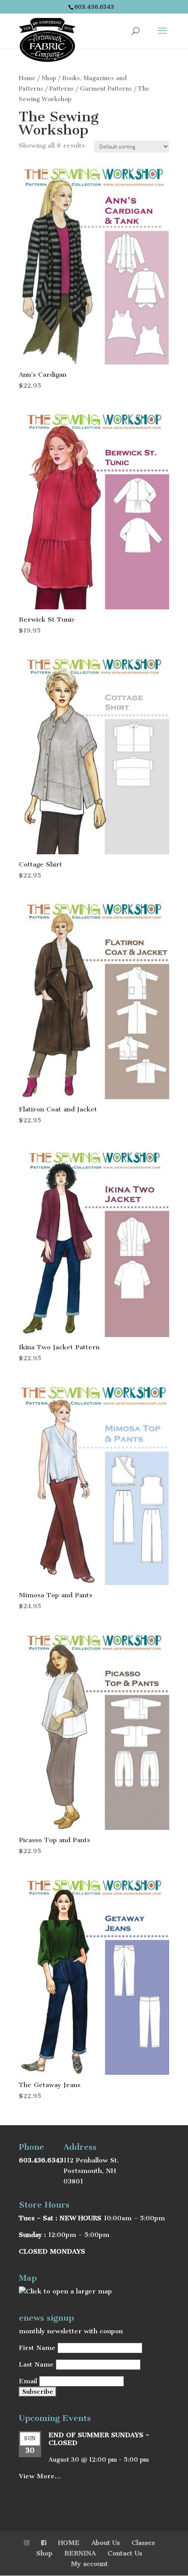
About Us (106, 2543)
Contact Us (125, 2553)
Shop (49, 78)
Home (27, 78)
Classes (143, 2543)
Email (28, 2381)
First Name (37, 2348)
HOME (69, 2543)
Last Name (36, 2364)
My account (89, 2564)
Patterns (62, 89)
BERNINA (80, 2553)
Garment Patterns (106, 89)
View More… (40, 2476)
